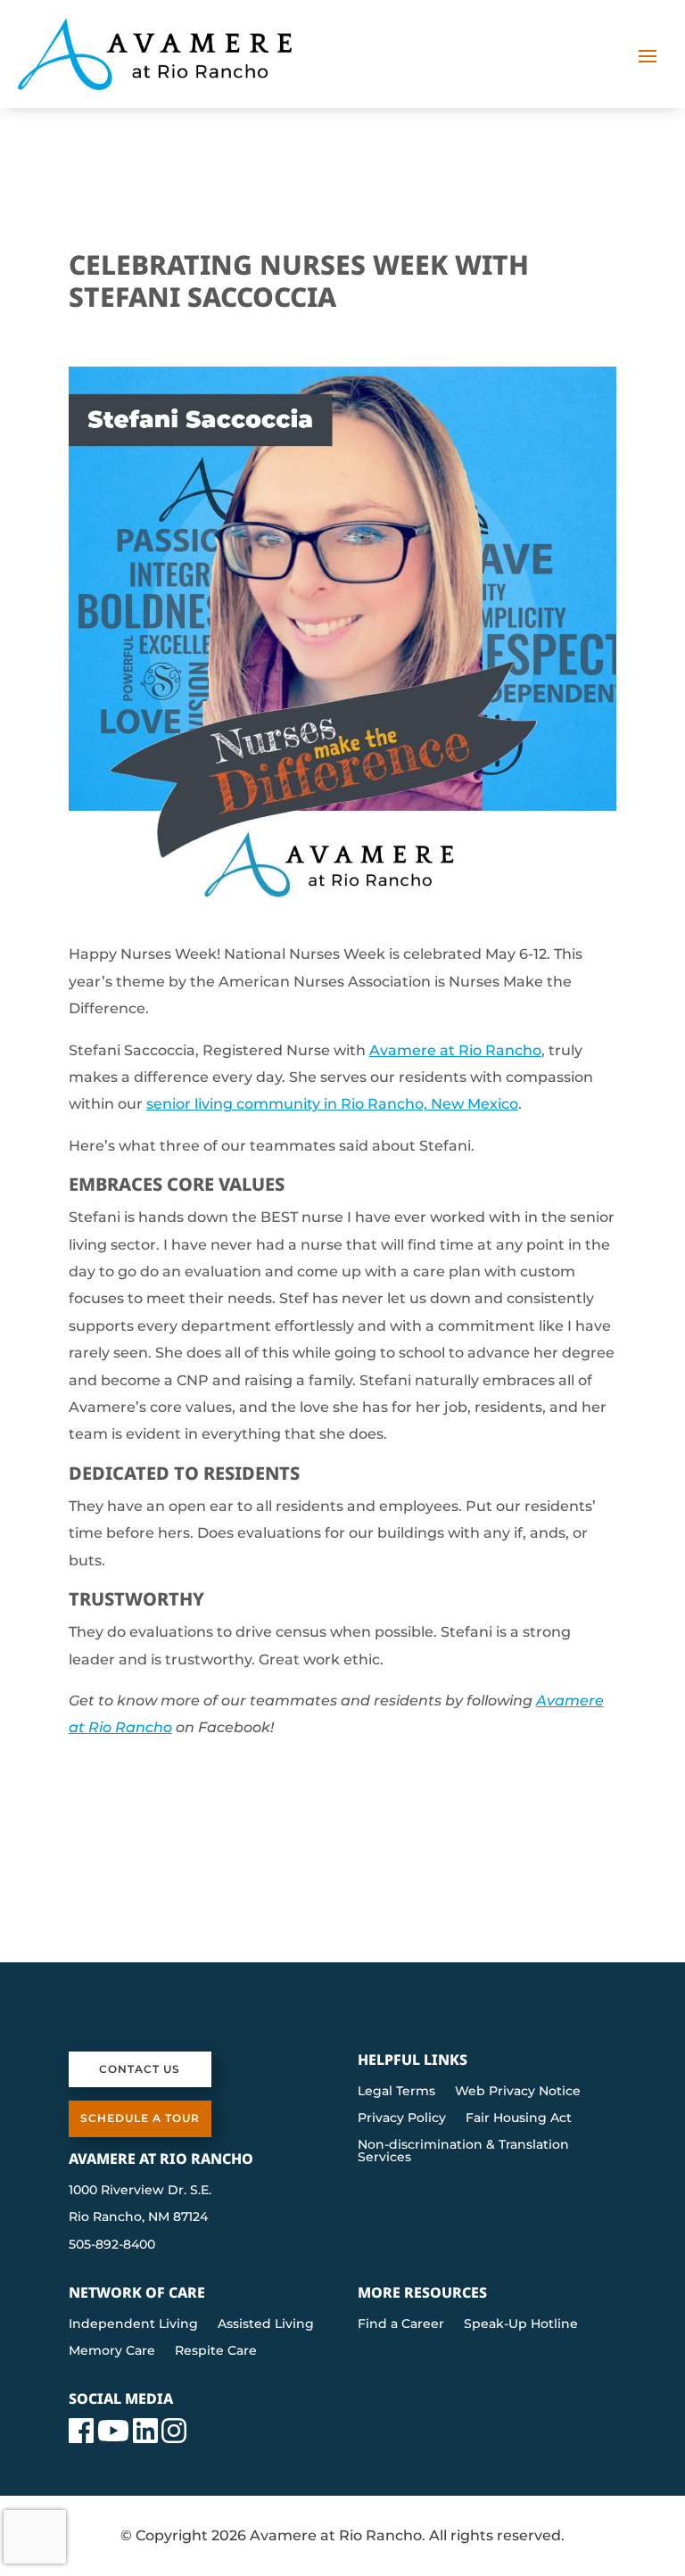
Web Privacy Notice (518, 2092)
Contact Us (140, 2069)
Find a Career (401, 2324)
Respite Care (216, 2351)
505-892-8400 (112, 2244)
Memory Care (112, 2351)
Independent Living (133, 2324)
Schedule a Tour (140, 2118)
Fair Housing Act (519, 2118)
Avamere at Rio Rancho (455, 1050)
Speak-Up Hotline (521, 2324)
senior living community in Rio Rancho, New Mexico (332, 1104)
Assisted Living (266, 2324)
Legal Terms (396, 2092)
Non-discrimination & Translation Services (463, 2151)
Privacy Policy (402, 2118)
